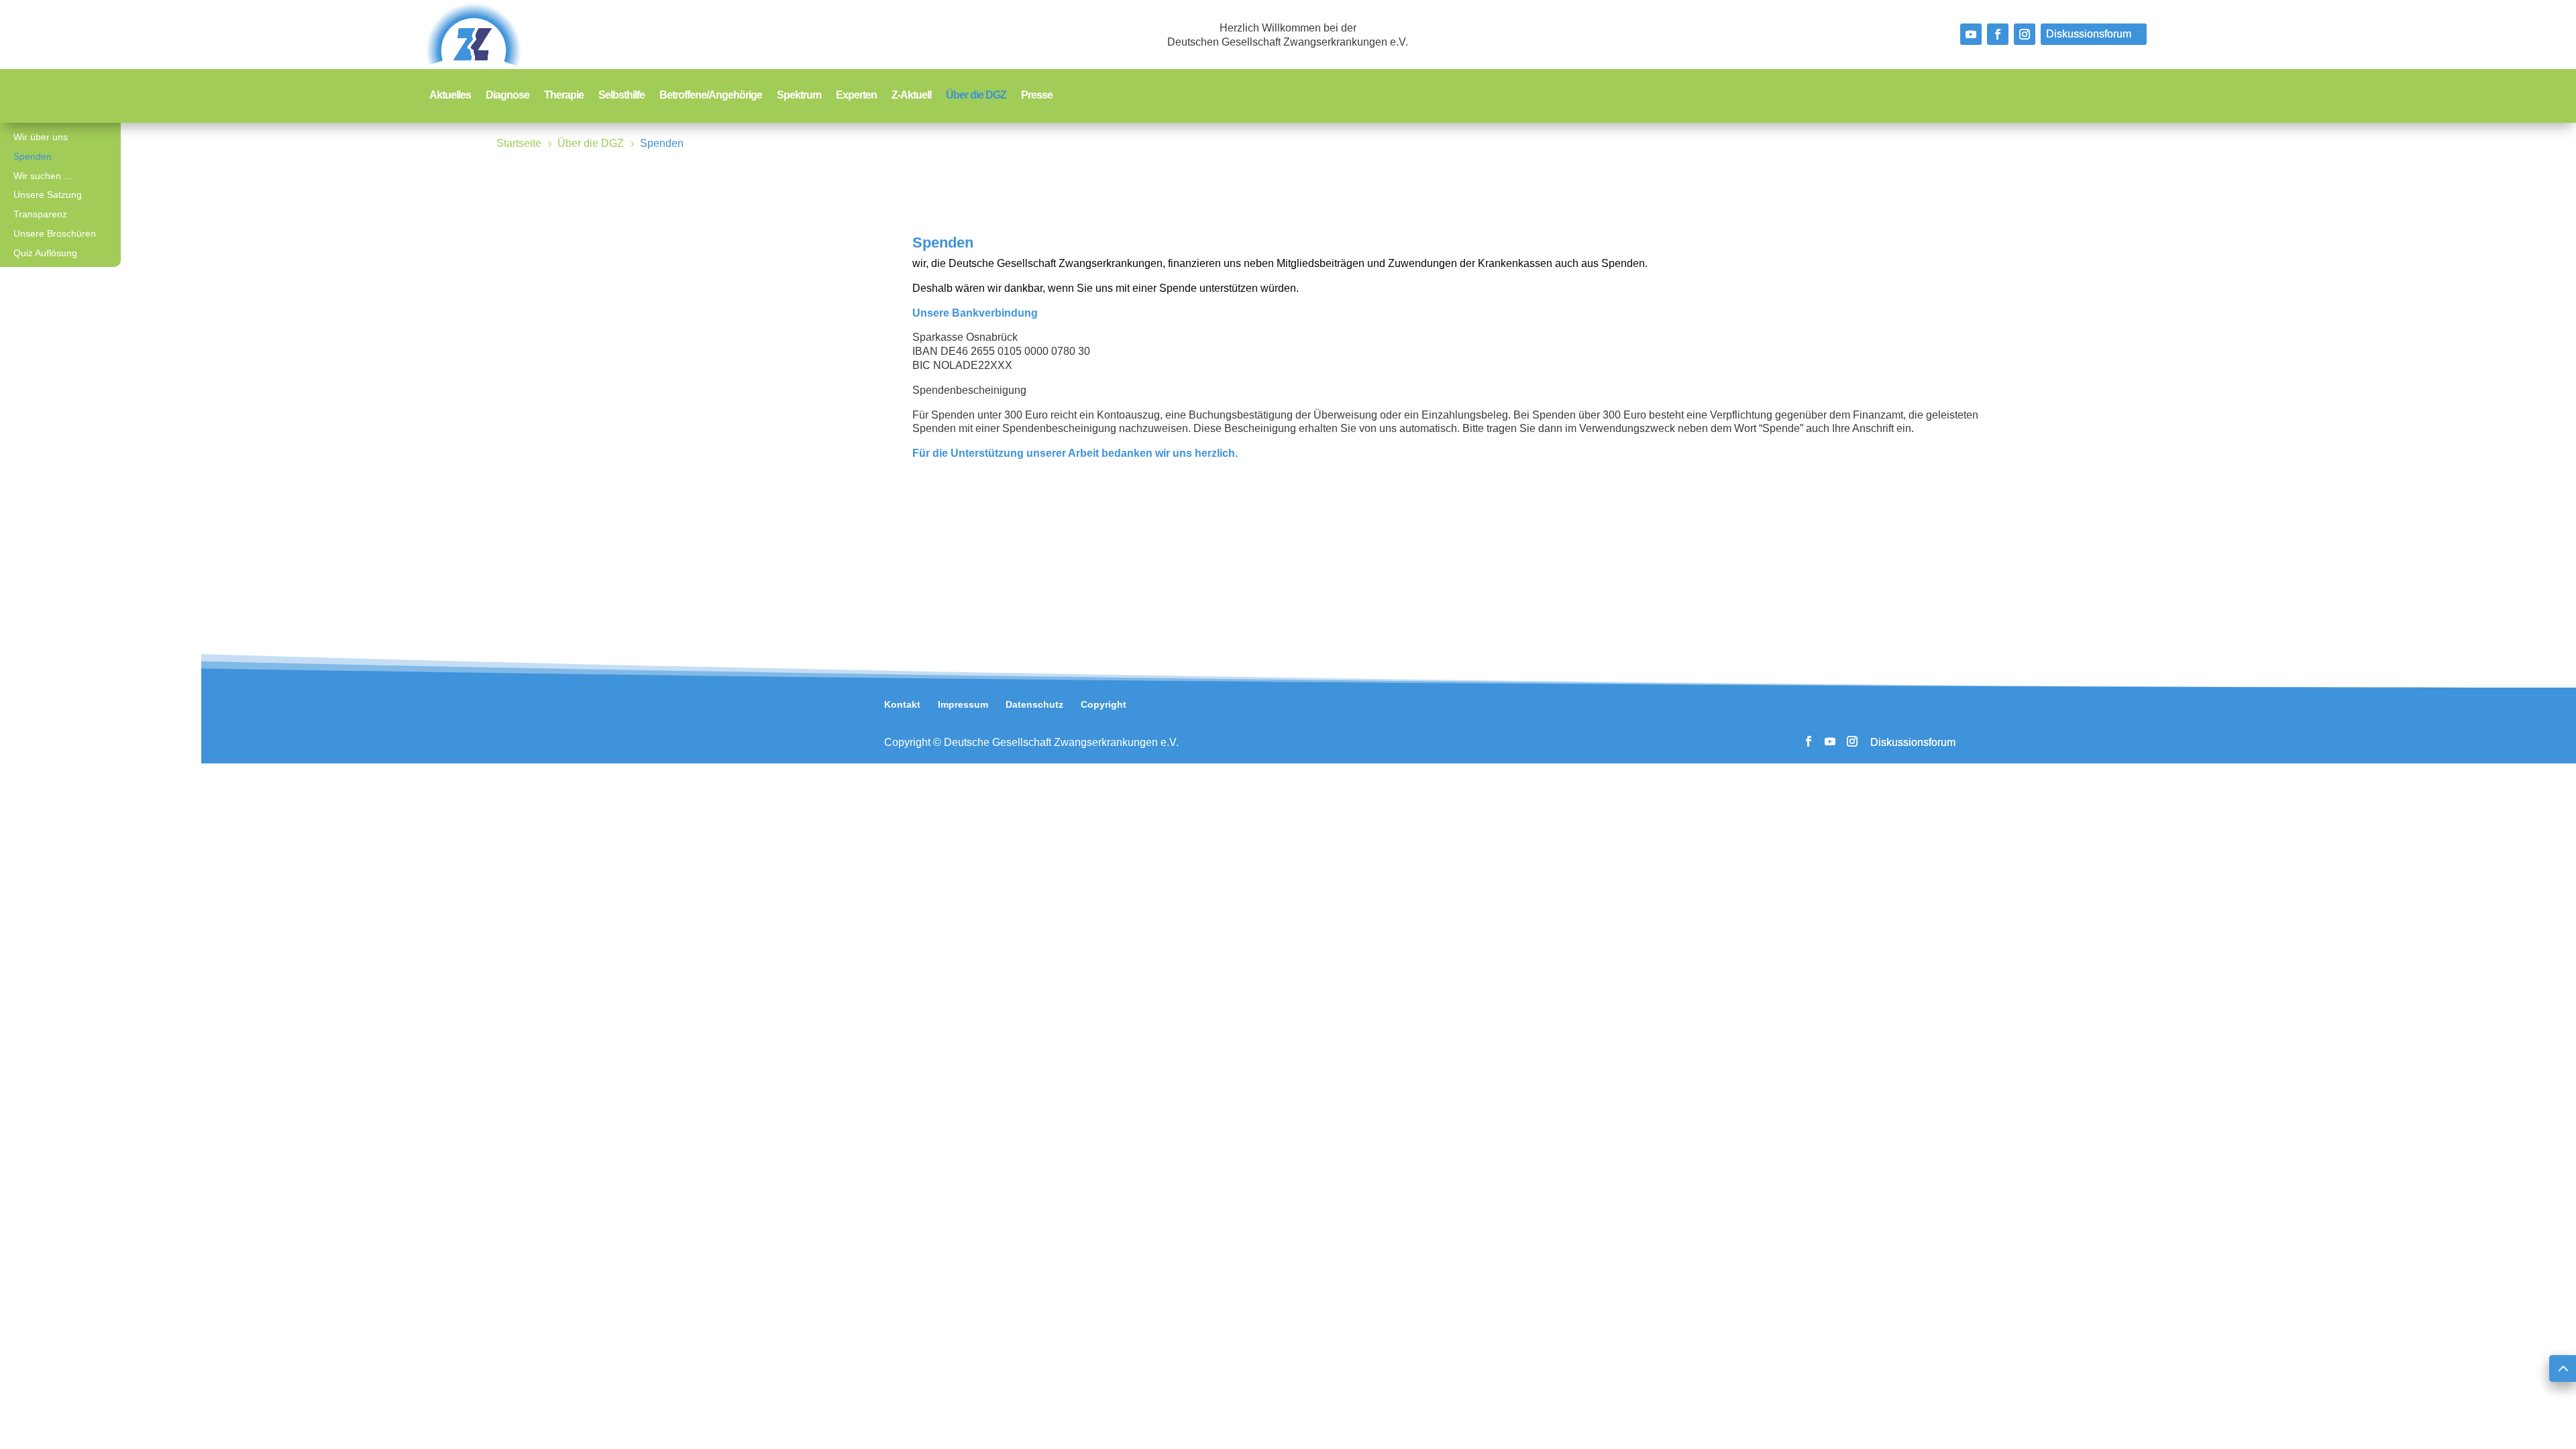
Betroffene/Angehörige (711, 96)
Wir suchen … (43, 176)
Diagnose (507, 96)
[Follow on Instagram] (2025, 34)
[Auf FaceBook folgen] (1998, 34)
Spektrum (799, 96)
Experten (856, 96)
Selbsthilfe (622, 96)
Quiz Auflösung (45, 253)
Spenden (33, 156)
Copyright (1104, 704)
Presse (1037, 96)
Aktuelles (450, 96)
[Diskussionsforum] (2094, 34)
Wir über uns (41, 137)
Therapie (564, 96)
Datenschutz (1034, 704)
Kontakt (902, 704)
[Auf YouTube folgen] (1971, 34)
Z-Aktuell (911, 96)
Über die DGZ (976, 96)
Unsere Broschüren (55, 233)
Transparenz (40, 214)
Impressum (963, 704)
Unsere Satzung (48, 195)
